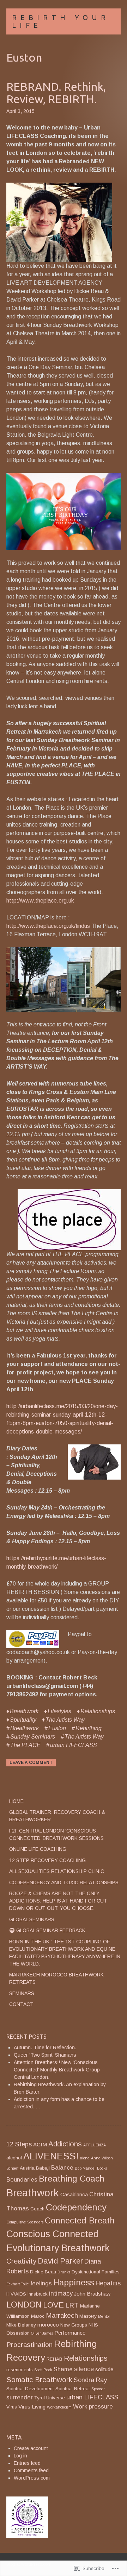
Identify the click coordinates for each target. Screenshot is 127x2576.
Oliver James (42, 2333)
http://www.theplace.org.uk (40, 901)
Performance (70, 2333)
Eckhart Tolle (18, 2284)
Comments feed (31, 2470)
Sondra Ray (90, 2380)
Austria (27, 2168)
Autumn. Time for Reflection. (45, 2047)
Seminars (22, 1993)
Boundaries (22, 2180)
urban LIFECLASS (74, 1745)
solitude (104, 2369)
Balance (62, 2168)
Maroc (38, 2316)
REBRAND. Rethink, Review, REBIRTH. (56, 93)
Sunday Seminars (33, 1737)
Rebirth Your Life (61, 21)
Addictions (65, 2144)
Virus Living (32, 2407)
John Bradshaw (92, 2294)
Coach (37, 2209)
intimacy (61, 2293)
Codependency (76, 2207)
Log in (20, 2456)
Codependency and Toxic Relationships (64, 1882)
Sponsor (98, 2389)
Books (102, 2168)
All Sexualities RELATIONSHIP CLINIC (57, 1871)
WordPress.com (32, 2478)
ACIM (40, 2144)
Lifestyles (59, 1711)
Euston (57, 1728)
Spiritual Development (30, 2389)
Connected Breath (80, 2220)
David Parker (60, 2261)
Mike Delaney (21, 2325)
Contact (21, 2004)
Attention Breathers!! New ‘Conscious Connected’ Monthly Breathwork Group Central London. (57, 2070)
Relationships (98, 1711)
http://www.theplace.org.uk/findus (48, 926)
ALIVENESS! (51, 2156)
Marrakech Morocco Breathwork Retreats (56, 1978)
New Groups (74, 2325)
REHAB (55, 2359)
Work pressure (93, 2407)
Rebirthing (89, 1728)
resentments (20, 2370)
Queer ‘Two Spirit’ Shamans (45, 2055)
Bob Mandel (85, 2168)
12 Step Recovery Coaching (47, 1860)
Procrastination (29, 2345)
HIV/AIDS (16, 2294)
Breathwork (24, 1711)
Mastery (88, 2316)
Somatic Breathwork (39, 2379)
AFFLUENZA (95, 2145)
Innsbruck (38, 2294)
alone (85, 2158)
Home (16, 1801)
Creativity (21, 2261)
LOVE (53, 2305)
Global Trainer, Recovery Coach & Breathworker (57, 1816)
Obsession (18, 2333)
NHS (93, 2325)
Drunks (64, 2272)
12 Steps (19, 2144)
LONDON (24, 2305)
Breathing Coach (72, 2179)
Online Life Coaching (38, 1849)
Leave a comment (31, 1762)
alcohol (14, 2158)
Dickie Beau (43, 2272)
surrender (20, 2397)
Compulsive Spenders (25, 2222)
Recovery (26, 2357)
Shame (63, 2369)
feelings (41, 2283)
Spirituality (23, 1720)
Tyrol (40, 2398)
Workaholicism (59, 2407)
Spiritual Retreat (73, 2389)
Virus (12, 2407)
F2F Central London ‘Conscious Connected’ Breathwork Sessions (56, 1834)
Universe (56, 2398)
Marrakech (62, 2315)
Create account (31, 2448)
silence (84, 2369)
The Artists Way (65, 1720)
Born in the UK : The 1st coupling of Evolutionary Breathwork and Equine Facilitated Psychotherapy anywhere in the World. (65, 1953)
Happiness (74, 2282)
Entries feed (27, 2463)
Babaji (43, 2168)
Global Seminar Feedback (51, 1930)
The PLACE (25, 1745)
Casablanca (74, 2194)
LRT (72, 2305)
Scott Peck (43, 2370)
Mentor (104, 2316)
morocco (48, 2325)
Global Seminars (32, 1919)
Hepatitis (108, 2283)
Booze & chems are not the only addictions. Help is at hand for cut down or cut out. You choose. (58, 1901)
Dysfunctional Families (96, 2272)
